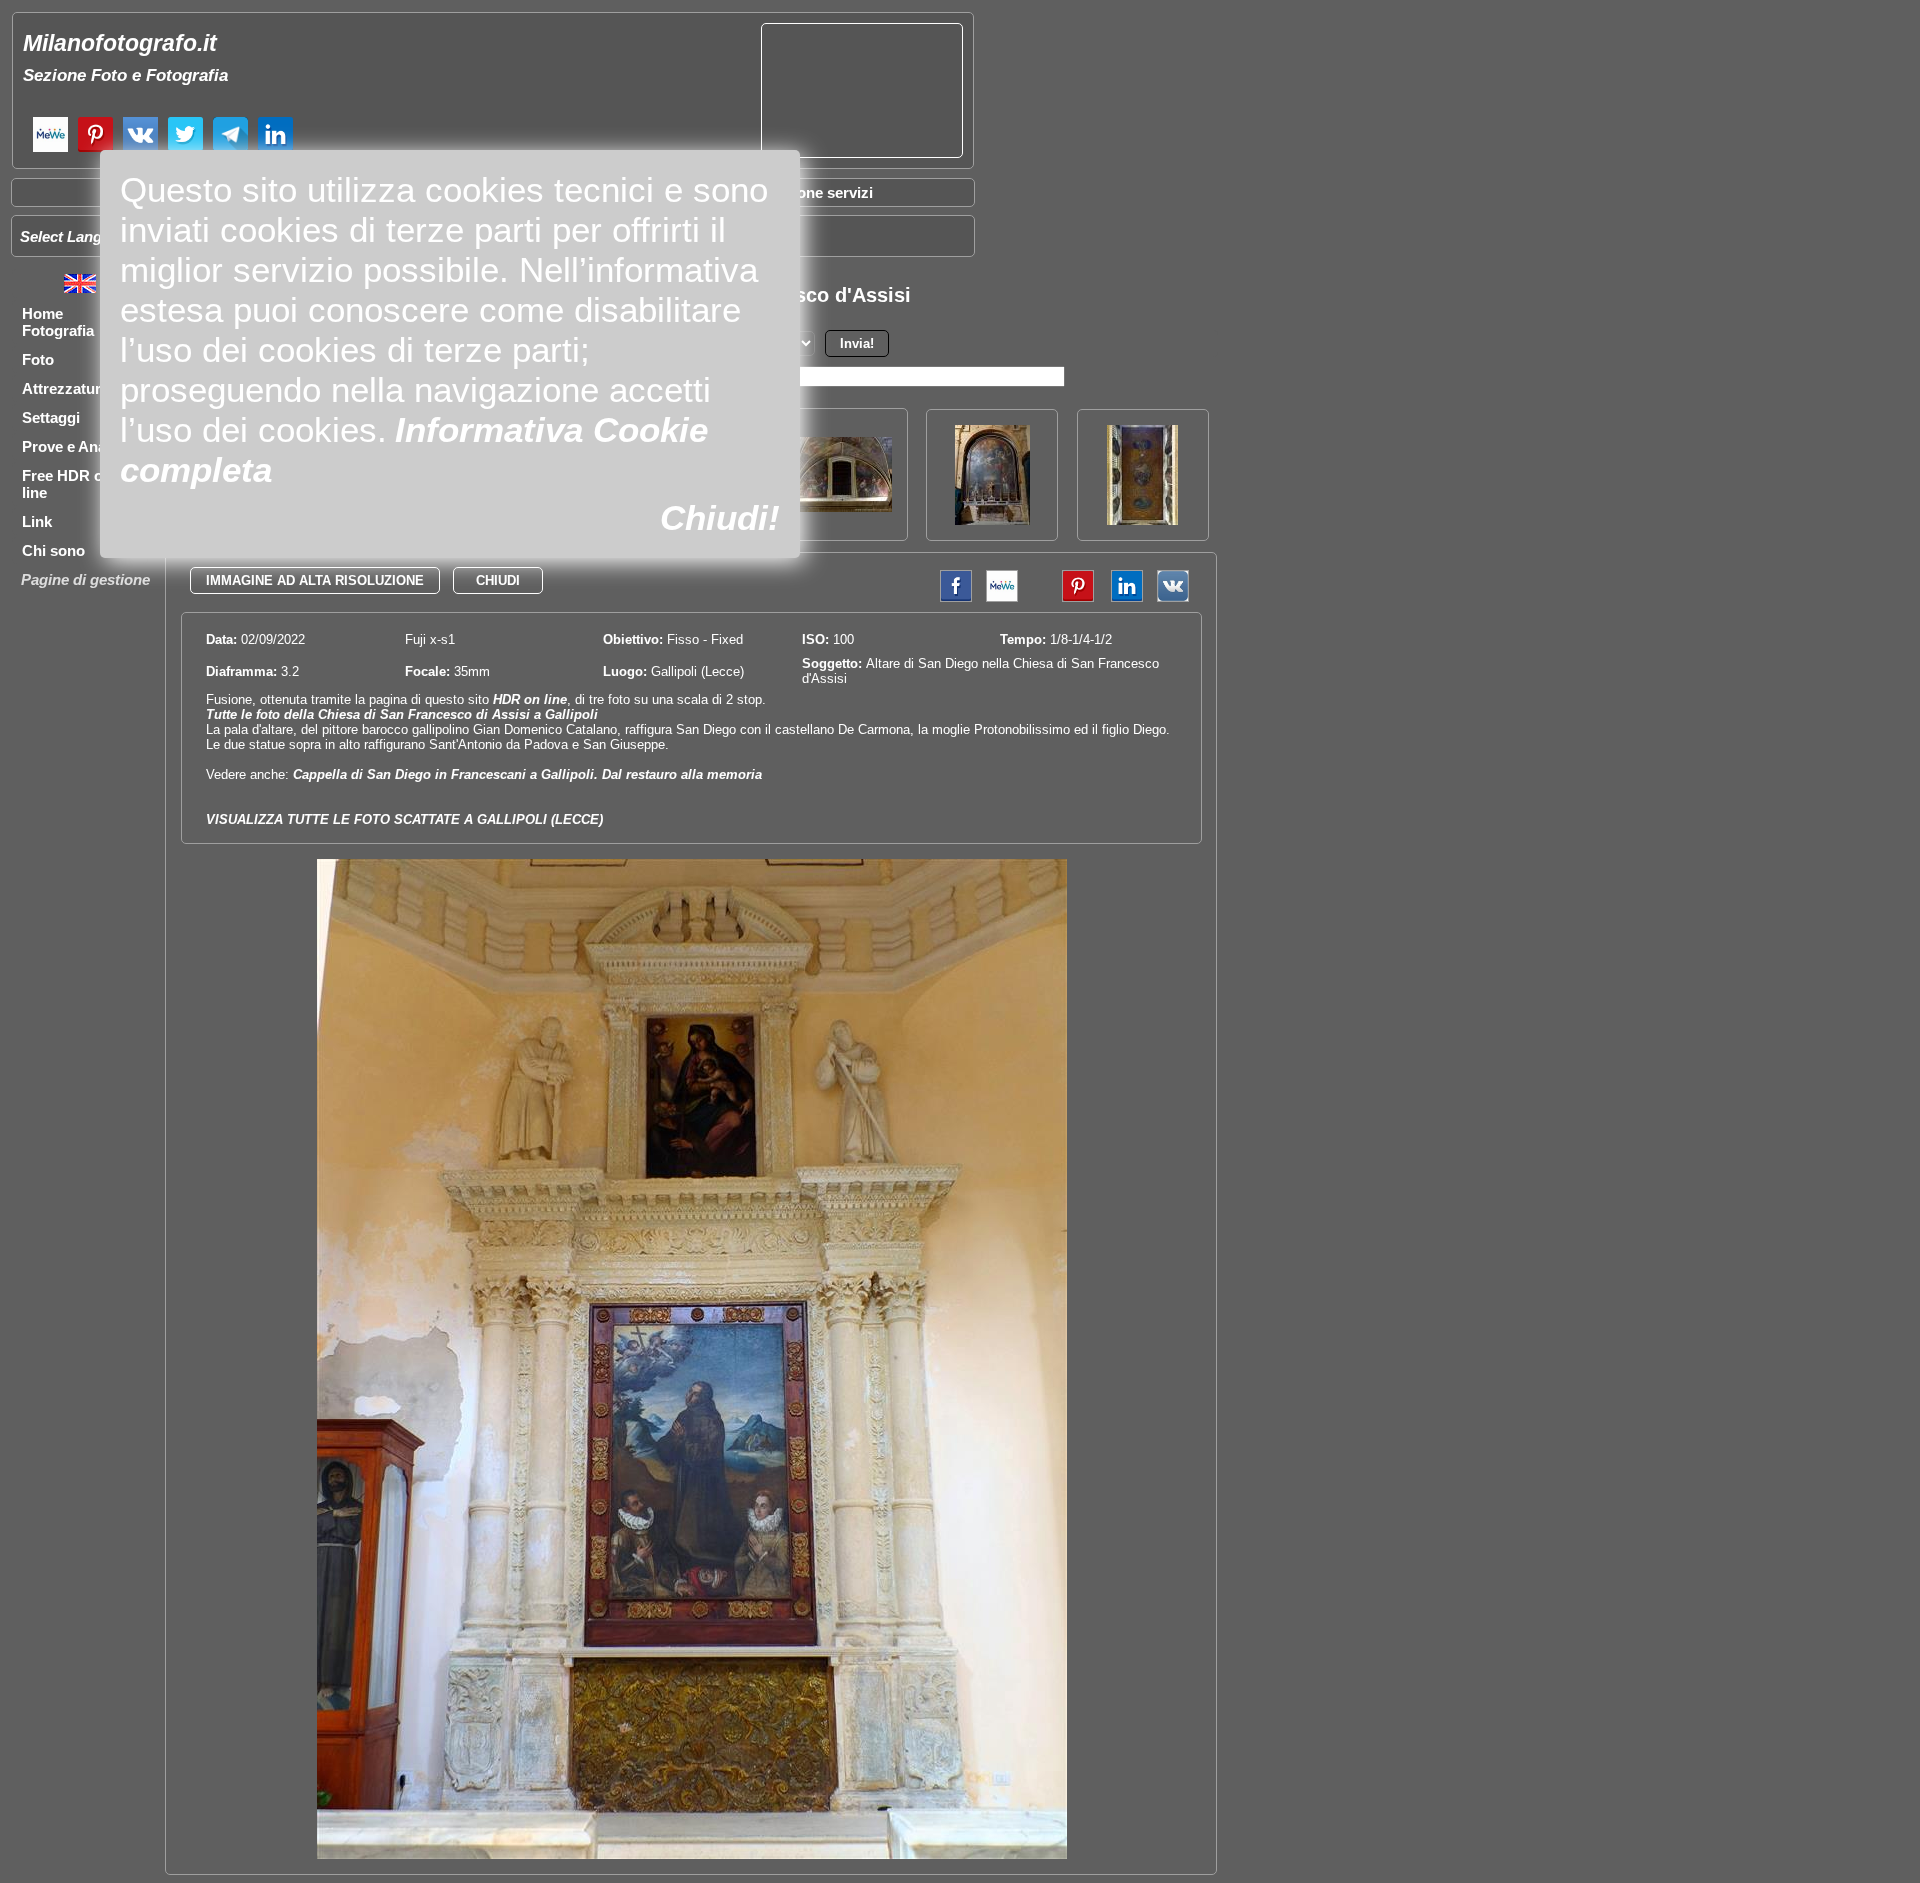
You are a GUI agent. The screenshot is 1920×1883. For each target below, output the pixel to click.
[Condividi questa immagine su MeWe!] (1002, 597)
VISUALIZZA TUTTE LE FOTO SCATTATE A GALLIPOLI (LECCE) (404, 819)
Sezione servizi (820, 192)
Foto (38, 359)
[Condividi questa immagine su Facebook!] (951, 597)
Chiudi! (720, 517)
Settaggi (51, 417)
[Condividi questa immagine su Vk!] (1173, 597)
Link (37, 521)
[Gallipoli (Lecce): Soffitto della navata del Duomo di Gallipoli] (1142, 519)
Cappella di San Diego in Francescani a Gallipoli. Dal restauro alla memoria (527, 774)
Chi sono (53, 550)
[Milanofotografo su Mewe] (50, 149)
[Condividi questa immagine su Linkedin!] (1122, 597)
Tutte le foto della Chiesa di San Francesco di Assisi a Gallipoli (402, 714)
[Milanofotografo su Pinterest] (95, 149)
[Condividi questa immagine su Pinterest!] (1063, 597)
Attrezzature (65, 388)
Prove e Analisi (74, 446)
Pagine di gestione (85, 579)
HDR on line (530, 699)
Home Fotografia (58, 322)
